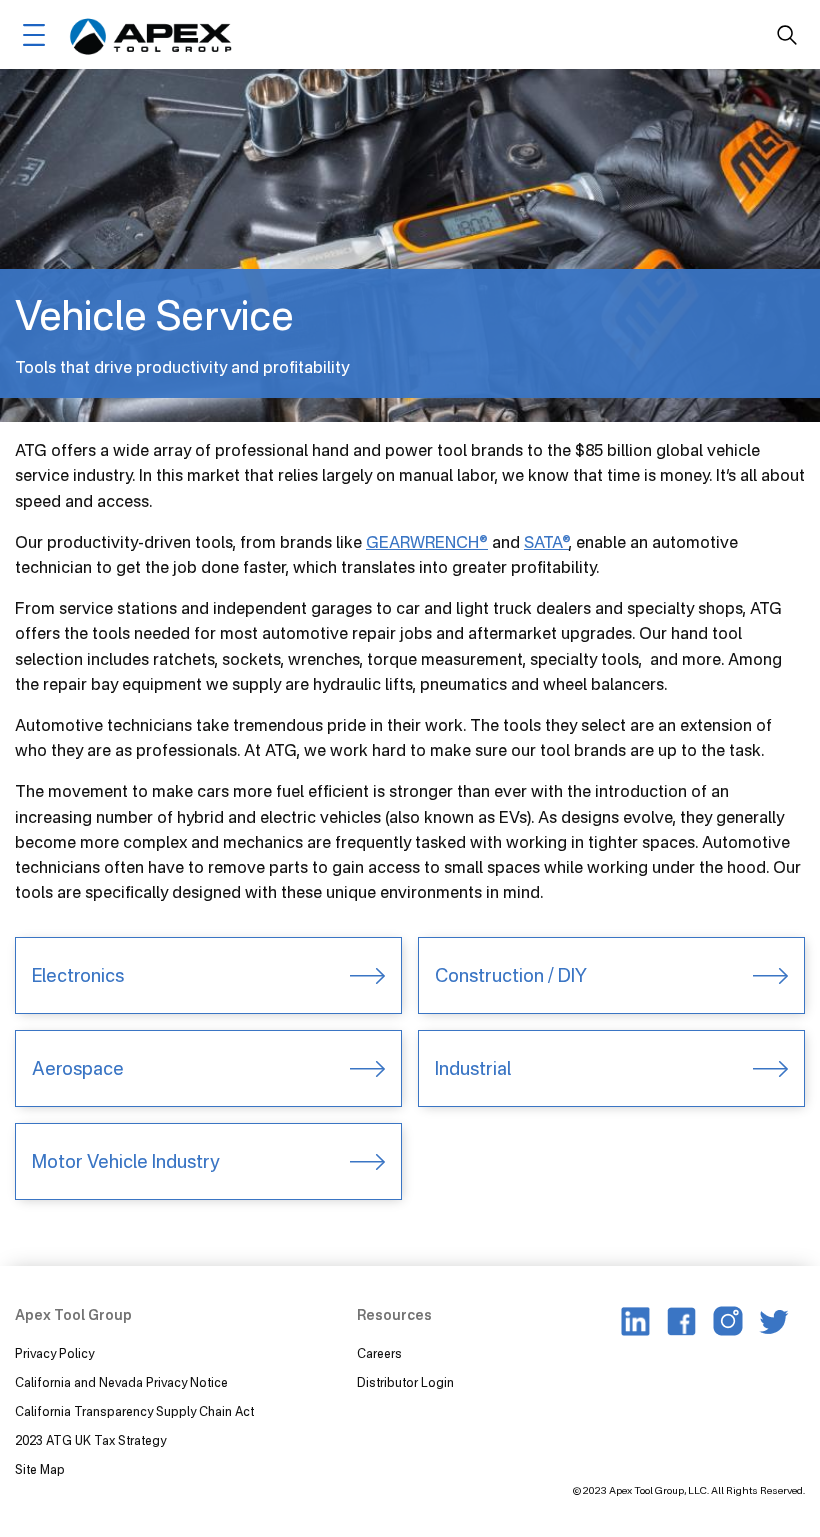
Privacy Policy (54, 1353)
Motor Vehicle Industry (125, 1161)
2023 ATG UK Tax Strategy (90, 1440)
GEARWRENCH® (427, 542)
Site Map (40, 1469)
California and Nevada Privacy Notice (121, 1382)
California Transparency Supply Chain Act (136, 1411)
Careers (379, 1353)
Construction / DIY (511, 975)
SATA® (546, 542)
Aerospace (78, 1068)
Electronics (78, 975)
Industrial (473, 1068)
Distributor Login (405, 1382)
